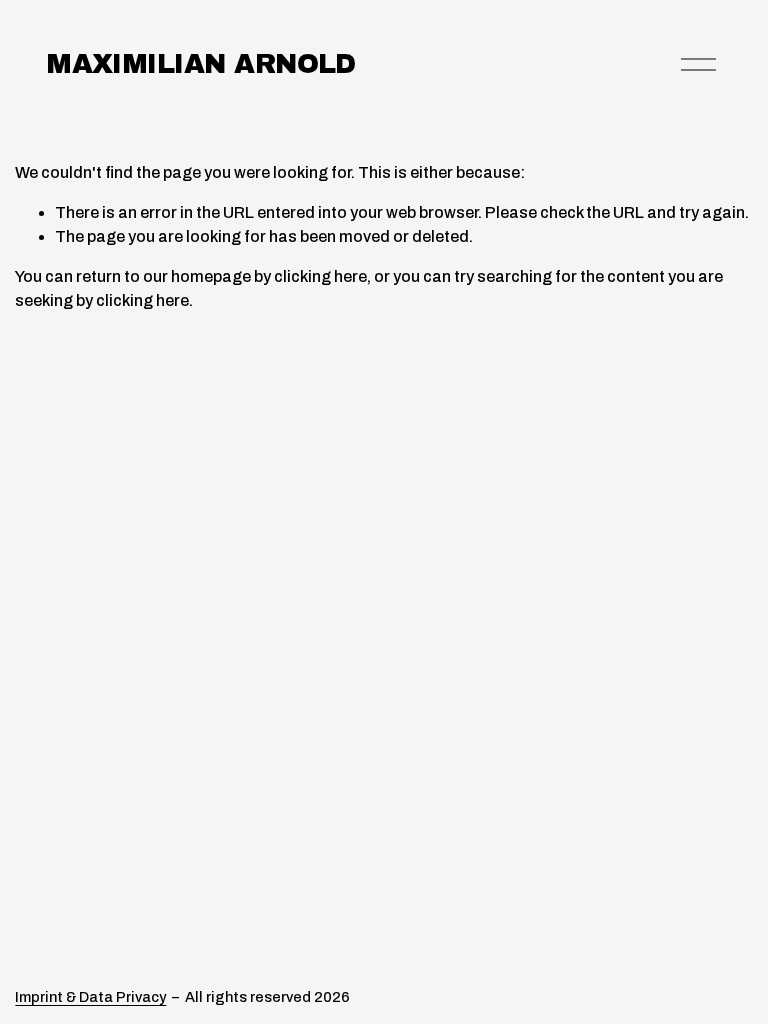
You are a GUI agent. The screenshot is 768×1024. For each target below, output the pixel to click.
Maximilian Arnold (201, 64)
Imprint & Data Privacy (90, 997)
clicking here (320, 276)
